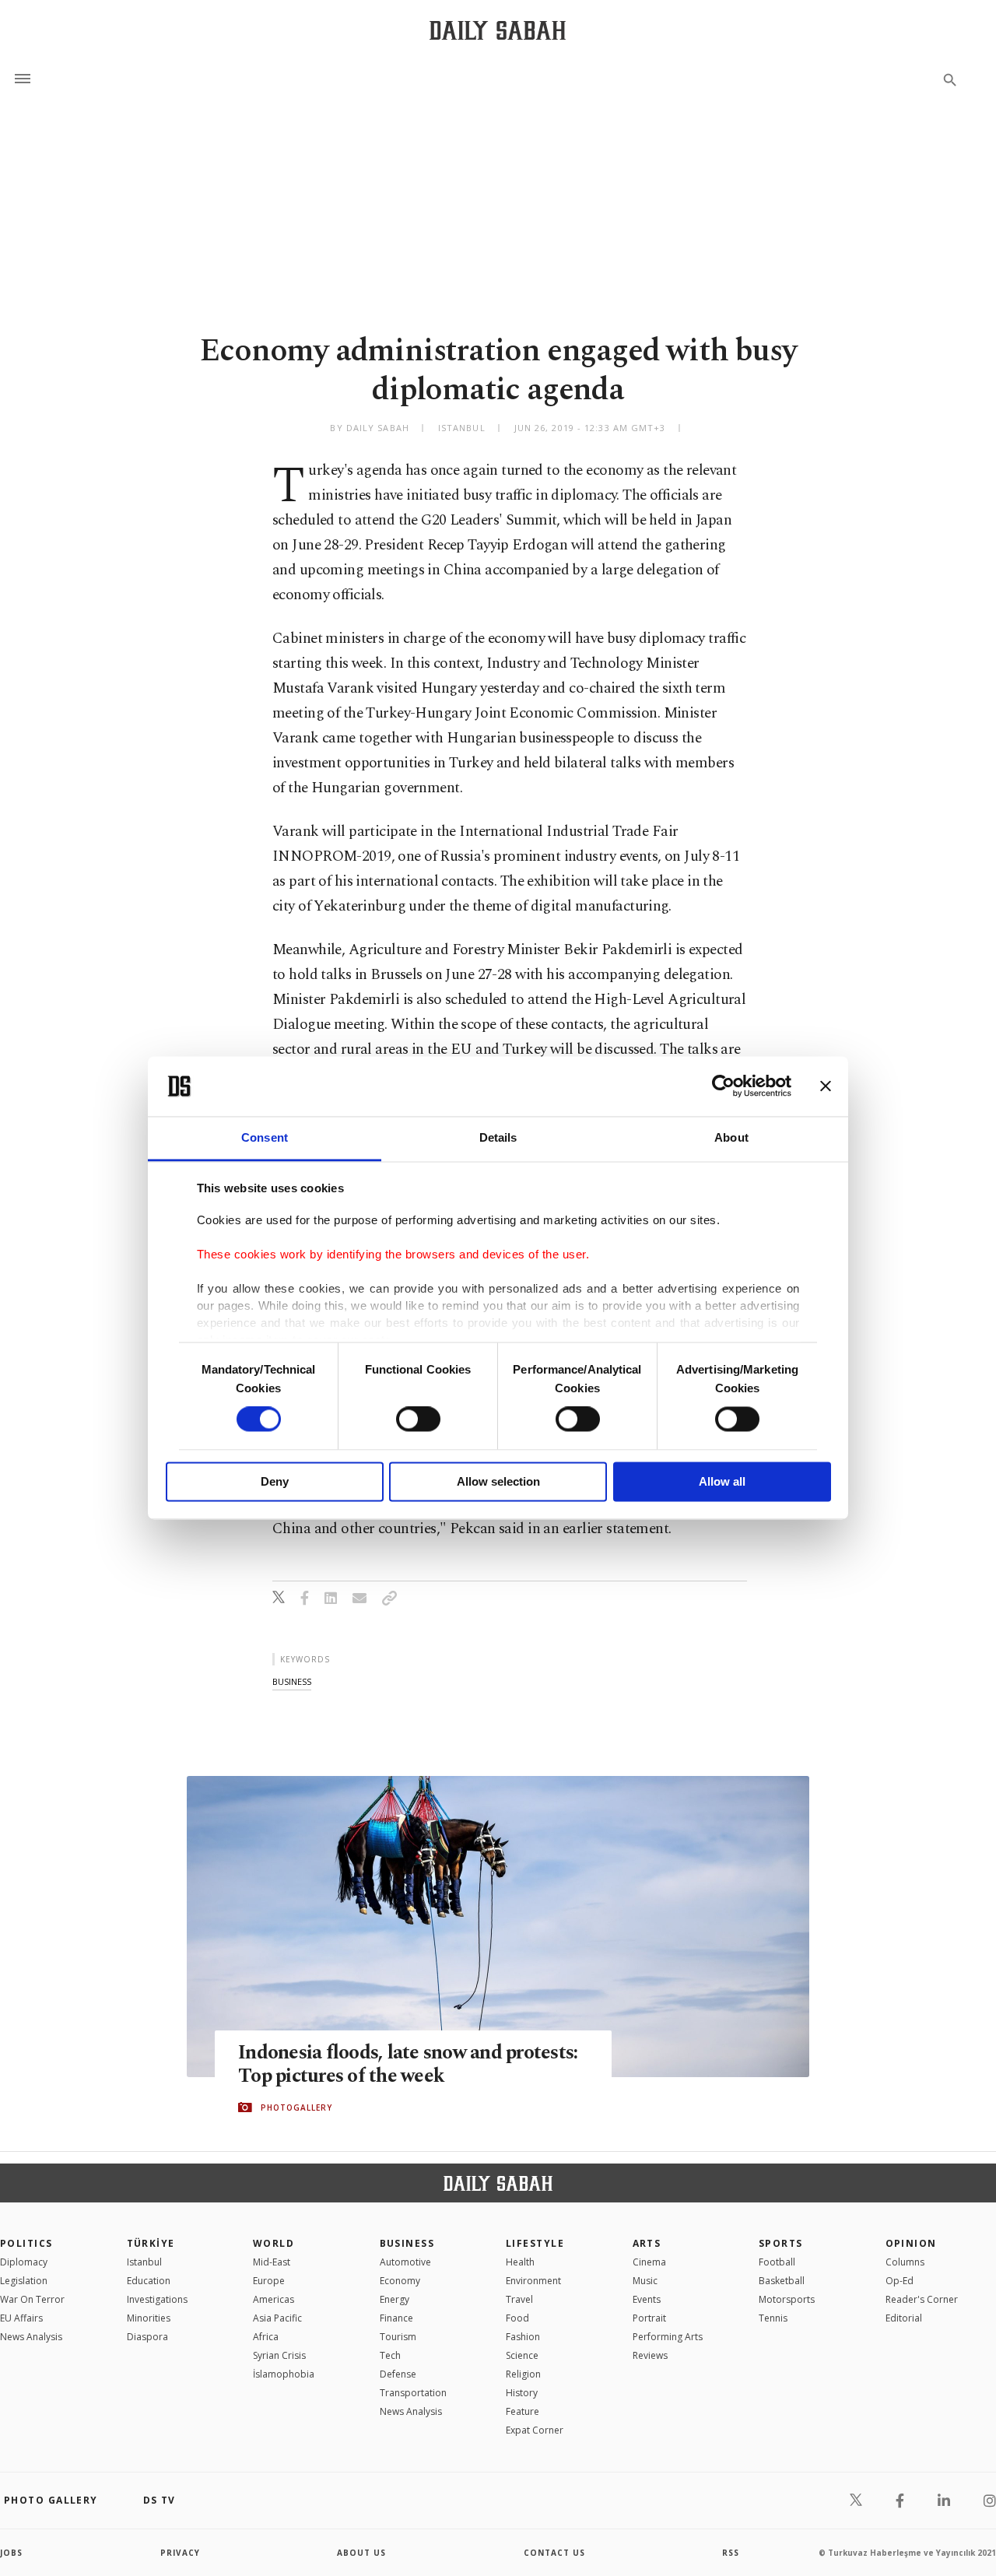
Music (645, 2281)
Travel (519, 2299)
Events (647, 2299)
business (292, 1681)
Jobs (11, 2553)
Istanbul (144, 2262)
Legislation (24, 2281)
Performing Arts (668, 2337)
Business (407, 2243)
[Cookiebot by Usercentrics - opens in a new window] (723, 1086)
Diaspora (147, 2337)
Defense (398, 2374)
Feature (523, 2411)
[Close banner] (826, 1086)
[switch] (418, 1420)
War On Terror (32, 2299)
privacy (180, 2553)
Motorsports (787, 2299)
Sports (781, 2243)
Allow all (722, 1481)
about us (361, 2553)
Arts (647, 2243)
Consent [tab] (265, 1137)
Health (520, 2262)
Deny (275, 1481)
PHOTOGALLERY (296, 2107)
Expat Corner (535, 2430)
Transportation (413, 2393)
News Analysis (31, 2337)
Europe (269, 2281)
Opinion (911, 2243)
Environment (533, 2281)
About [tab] (731, 1137)
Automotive (405, 2262)
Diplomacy (24, 2262)
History (522, 2393)
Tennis (773, 2318)
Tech (390, 2355)
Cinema (649, 2262)
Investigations (157, 2299)
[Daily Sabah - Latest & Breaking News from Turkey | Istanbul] (498, 30)
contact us (554, 2553)
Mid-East (272, 2262)
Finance (396, 2318)
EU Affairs (21, 2318)
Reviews (650, 2355)
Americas (274, 2299)
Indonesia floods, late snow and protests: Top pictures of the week (408, 2065)
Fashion (523, 2337)
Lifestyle (535, 2243)
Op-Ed (900, 2281)
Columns (905, 2262)
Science (522, 2355)
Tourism (398, 2337)
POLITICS (26, 2243)
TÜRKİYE (151, 2243)
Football (777, 2262)
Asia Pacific (277, 2318)
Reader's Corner (922, 2299)
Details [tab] (498, 1137)
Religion (523, 2374)
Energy (395, 2299)
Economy (400, 2281)
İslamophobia (284, 2374)
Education (149, 2281)
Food (517, 2318)
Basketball (782, 2281)
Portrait (649, 2318)
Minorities (149, 2318)
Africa (266, 2337)
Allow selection (498, 1481)
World (274, 2243)
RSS (731, 2553)
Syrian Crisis (279, 2355)
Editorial (904, 2318)
